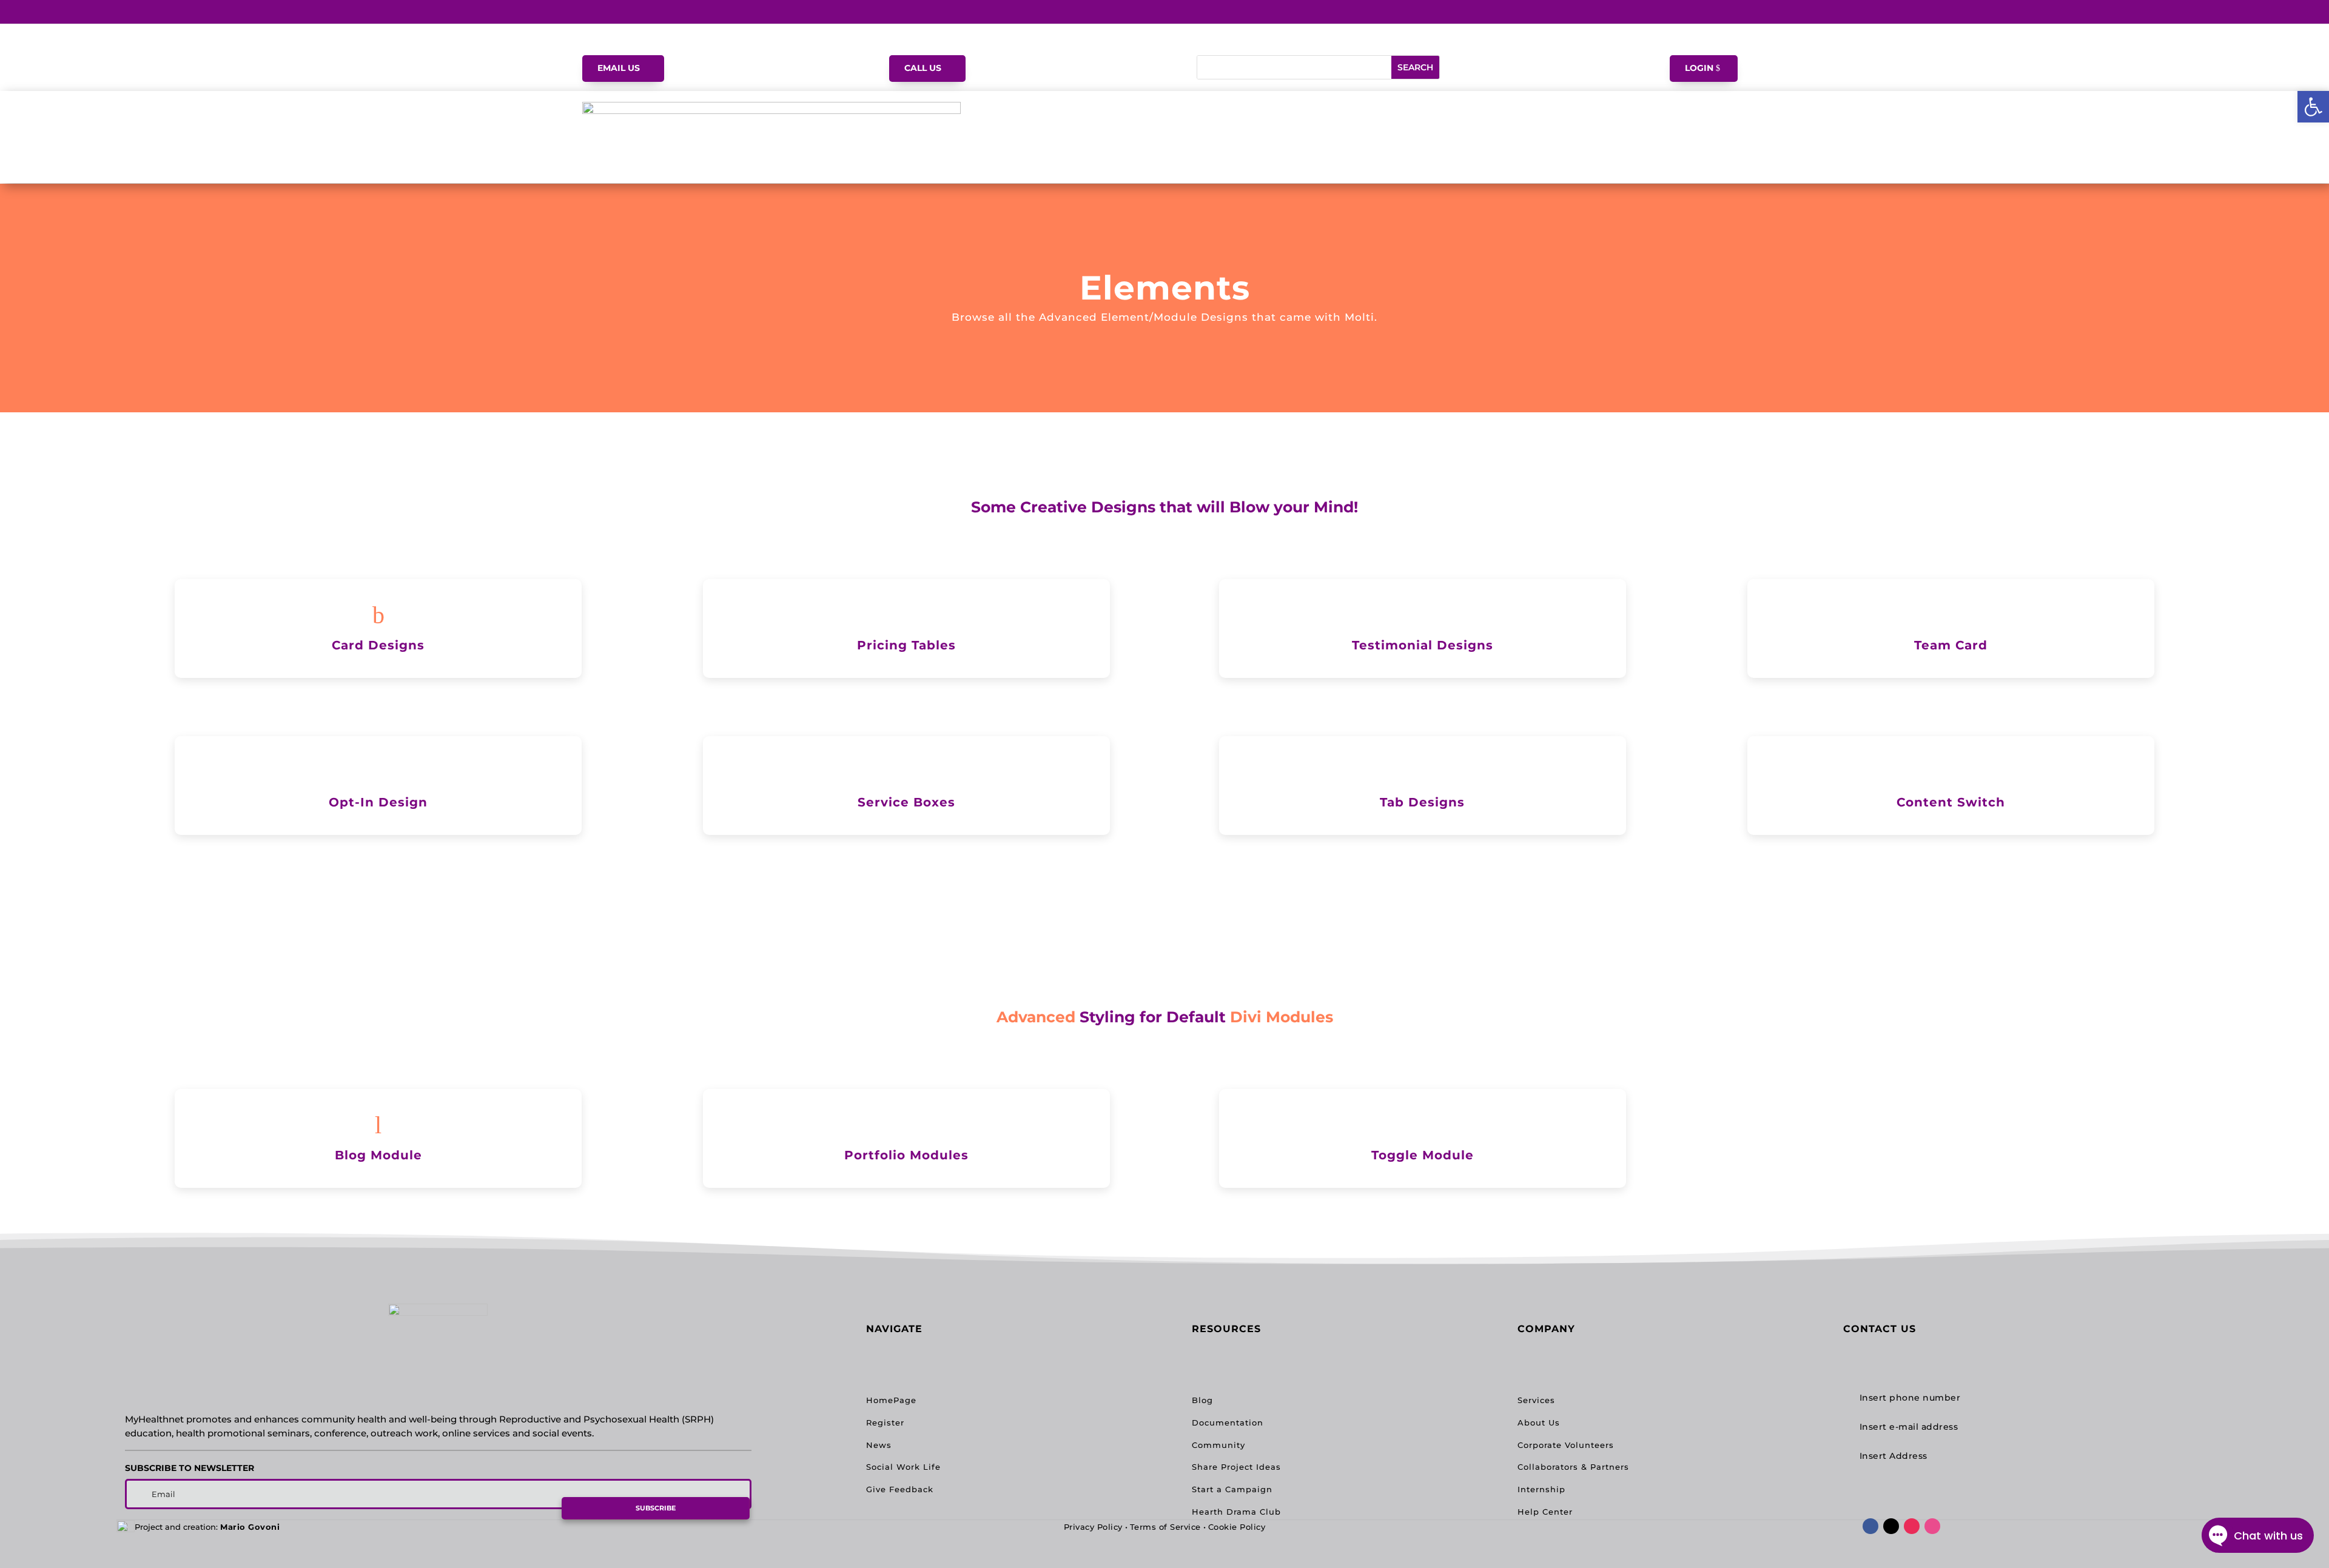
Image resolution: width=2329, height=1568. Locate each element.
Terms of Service (1165, 1527)
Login (1699, 68)
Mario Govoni (250, 1527)
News (879, 1445)
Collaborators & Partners (1573, 1467)
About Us (1539, 1422)
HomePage (891, 1400)
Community (1218, 1445)
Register (885, 1422)
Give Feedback (900, 1489)
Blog (1202, 1400)
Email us (619, 68)
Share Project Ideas (1236, 1467)
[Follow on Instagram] (1912, 1526)
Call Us (923, 68)
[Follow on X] (1891, 1526)
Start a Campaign (1232, 1489)
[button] (2313, 107)
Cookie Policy (1237, 1527)
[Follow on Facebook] (1870, 1526)
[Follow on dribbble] (1932, 1526)
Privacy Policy (1093, 1527)
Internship (1541, 1489)
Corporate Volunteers (1566, 1445)
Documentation (1228, 1422)
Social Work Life (903, 1467)
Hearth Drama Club (1236, 1512)
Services (1536, 1400)
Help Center (1545, 1512)
